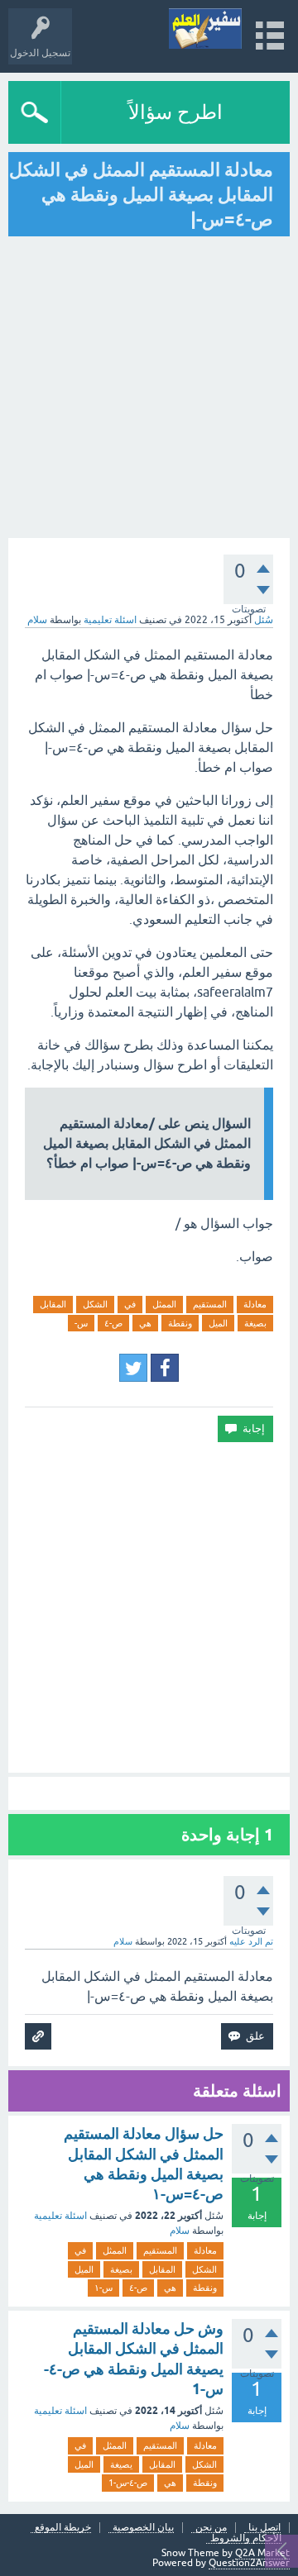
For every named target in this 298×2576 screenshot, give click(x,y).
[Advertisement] (149, 1607)
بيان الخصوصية (143, 2528)
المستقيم (210, 1304)
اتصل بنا (264, 2528)
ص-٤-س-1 (128, 2483)
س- (81, 1323)
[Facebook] (165, 1368)
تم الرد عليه (251, 1941)
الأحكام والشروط (246, 2538)
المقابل (53, 1304)
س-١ (103, 2288)
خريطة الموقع (63, 2528)
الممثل (164, 1304)
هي (145, 1323)
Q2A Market (262, 2553)
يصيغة (121, 2464)
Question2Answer (249, 2563)
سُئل (264, 620)
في (130, 1304)
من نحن (211, 2528)
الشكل (95, 1304)
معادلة (255, 1304)
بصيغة (255, 1323)
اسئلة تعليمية (110, 620)
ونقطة (180, 1323)
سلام (180, 2231)
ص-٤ (113, 1323)
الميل (218, 1323)
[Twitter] (133, 1368)
